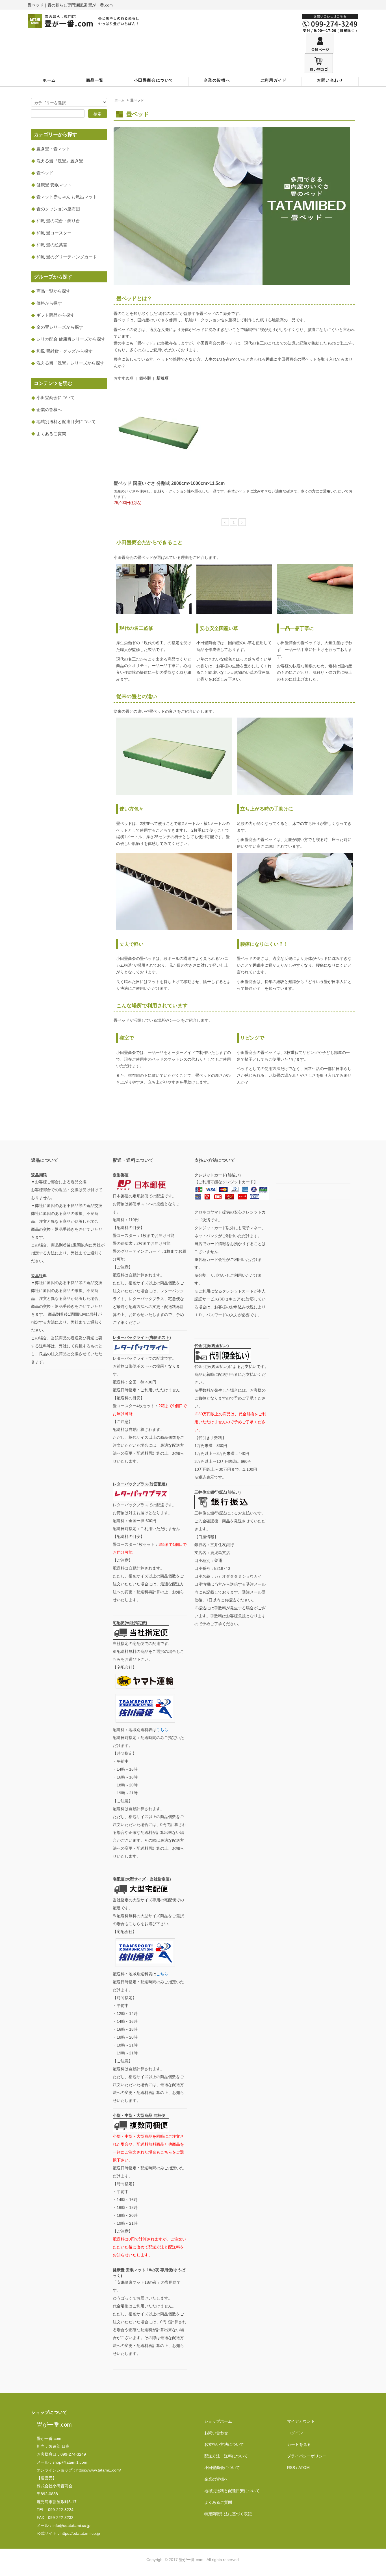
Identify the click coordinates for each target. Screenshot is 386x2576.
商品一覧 (95, 80)
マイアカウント (301, 2421)
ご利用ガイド (274, 80)
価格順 (145, 378)
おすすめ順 (123, 378)
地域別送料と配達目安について (232, 2491)
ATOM (304, 2468)
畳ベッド (137, 100)
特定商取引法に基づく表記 (228, 2514)
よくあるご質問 (218, 2502)
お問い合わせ (330, 80)
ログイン (295, 2433)
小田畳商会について (154, 80)
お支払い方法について (224, 2444)
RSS (291, 2468)
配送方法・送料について (226, 2456)
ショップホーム (218, 2421)
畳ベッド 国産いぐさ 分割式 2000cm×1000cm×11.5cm (169, 483)
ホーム (49, 80)
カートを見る (299, 2444)
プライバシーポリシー (307, 2456)
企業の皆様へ (217, 80)
